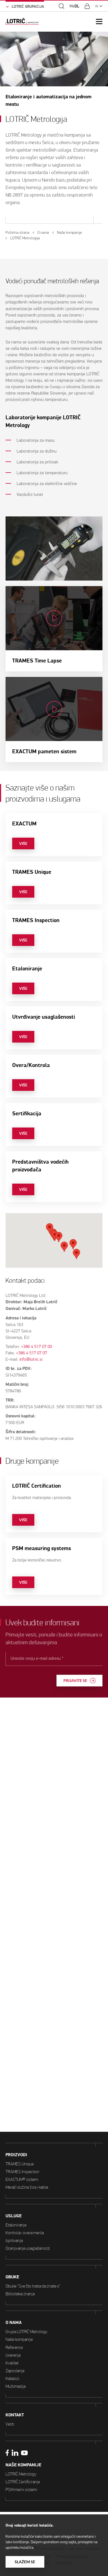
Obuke (12, 2277)
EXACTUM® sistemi (22, 2179)
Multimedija (16, 2386)
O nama (14, 2323)
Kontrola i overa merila (25, 2233)
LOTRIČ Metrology (21, 2474)
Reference (14, 2347)
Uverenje (13, 2355)
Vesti (10, 2424)
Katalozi (12, 2378)
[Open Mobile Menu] (99, 22)
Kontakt (15, 2415)
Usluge (14, 2216)
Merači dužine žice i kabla (27, 2187)
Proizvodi (16, 2155)
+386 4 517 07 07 (32, 1353)
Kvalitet (12, 2363)
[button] (59, 1237)
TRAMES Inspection (22, 2172)
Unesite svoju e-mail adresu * (37, 1658)
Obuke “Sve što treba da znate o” (33, 2286)
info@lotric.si (31, 1359)
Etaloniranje (16, 2225)
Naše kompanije (19, 2339)
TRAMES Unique (20, 2164)
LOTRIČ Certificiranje (23, 2482)
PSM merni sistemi (21, 2490)
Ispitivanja (14, 2240)
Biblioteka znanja (20, 2294)
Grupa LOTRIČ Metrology (26, 2332)
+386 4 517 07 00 (37, 1346)
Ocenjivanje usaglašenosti (28, 2248)
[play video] (54, 629)
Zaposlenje (15, 2371)
